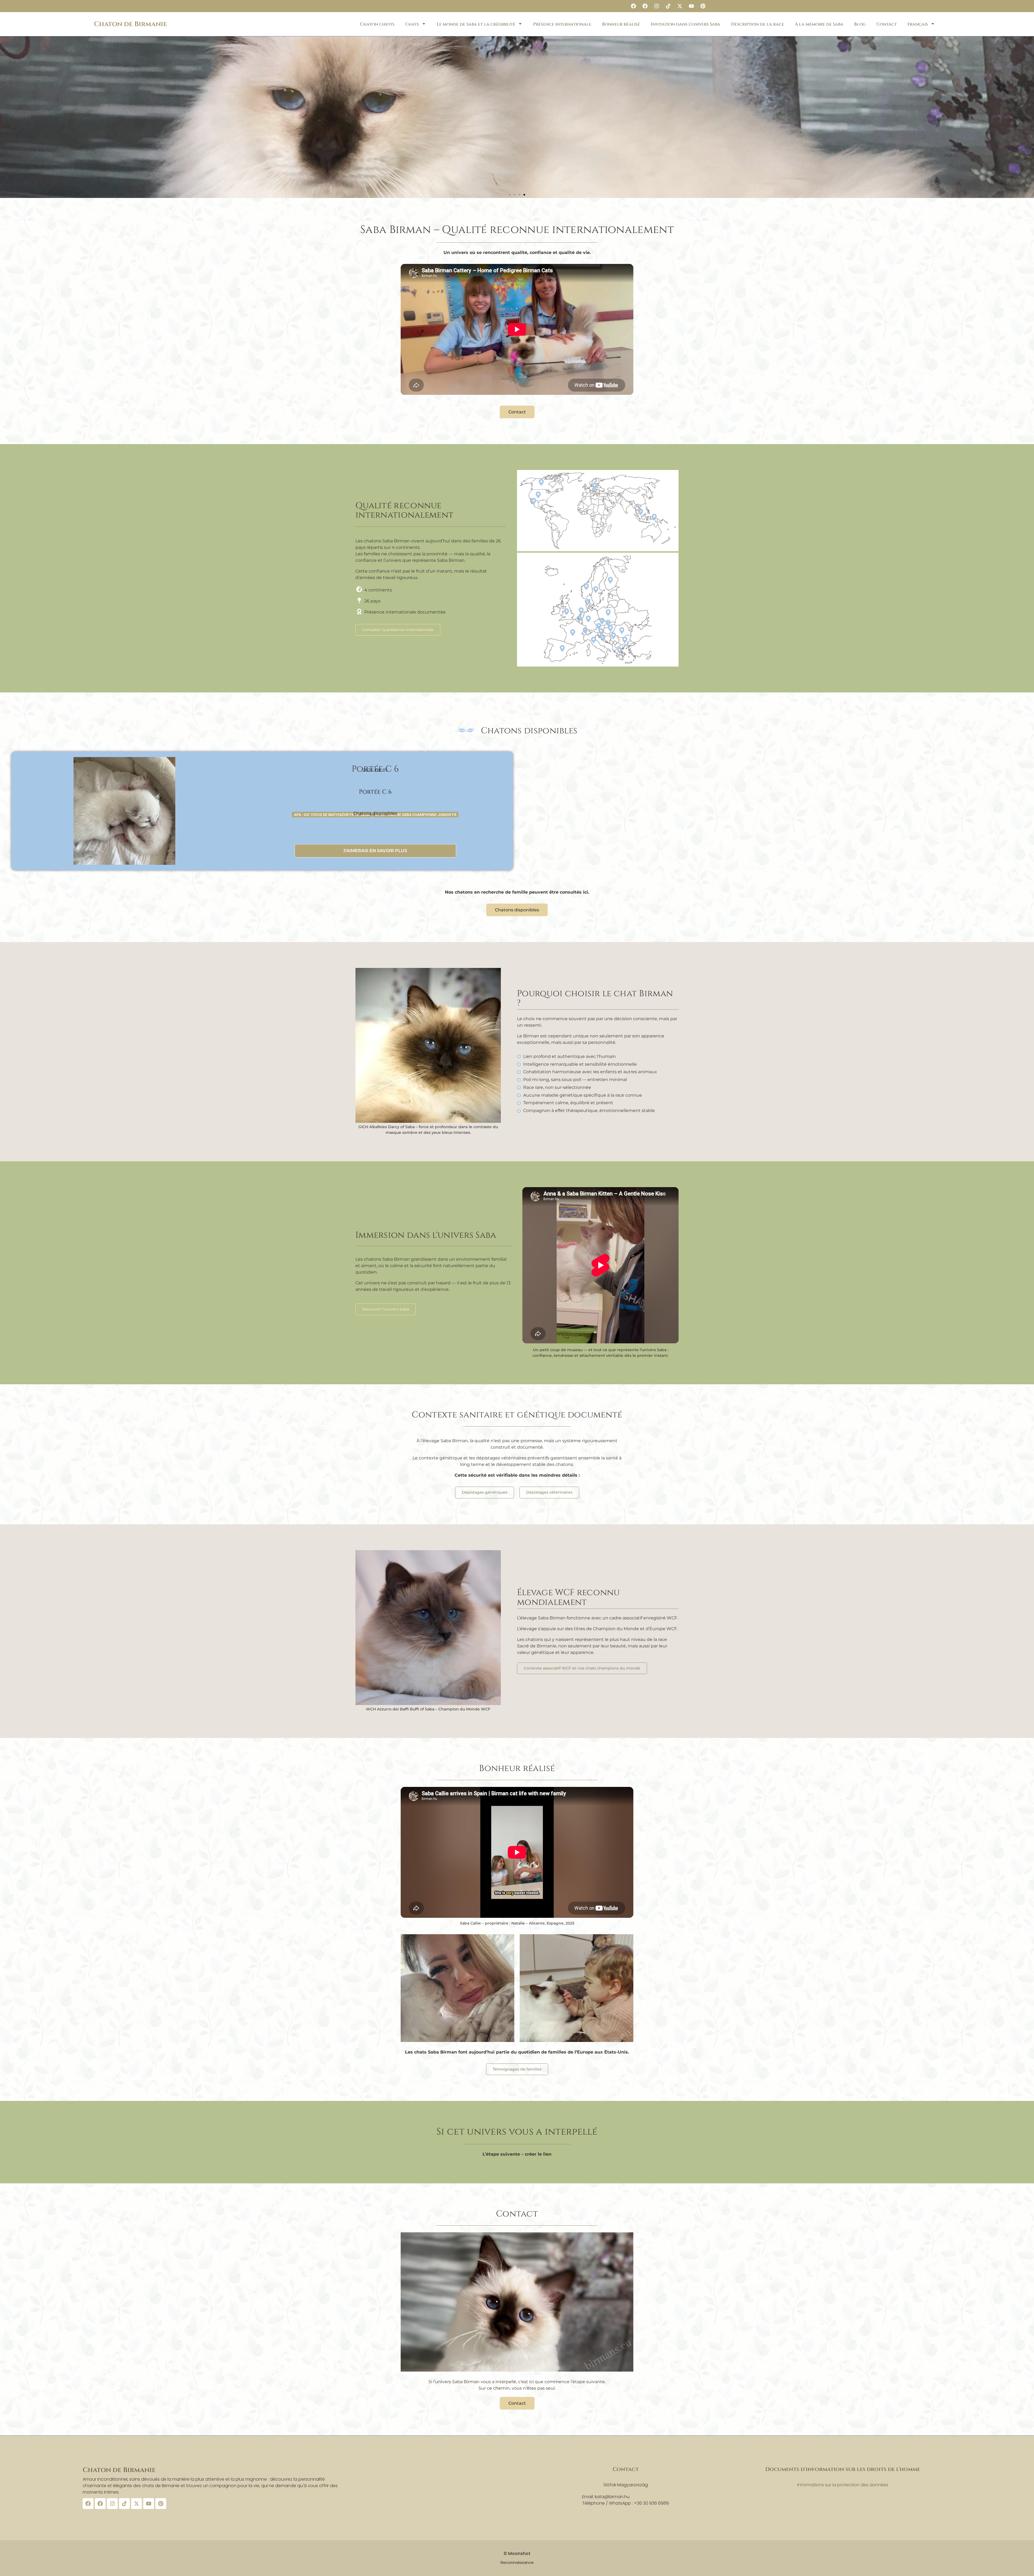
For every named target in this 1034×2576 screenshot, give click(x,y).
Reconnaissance (517, 2562)
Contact (887, 24)
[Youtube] (691, 6)
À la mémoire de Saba (819, 24)
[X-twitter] (680, 6)
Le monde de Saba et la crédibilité (476, 24)
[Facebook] (633, 6)
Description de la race (758, 24)
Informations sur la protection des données (843, 2485)
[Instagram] (656, 6)
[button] (510, 195)
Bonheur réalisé (621, 24)
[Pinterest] (703, 6)
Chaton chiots (377, 24)
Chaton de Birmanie (130, 24)
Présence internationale (562, 24)
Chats (412, 24)
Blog (860, 24)
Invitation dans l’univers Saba (686, 24)
